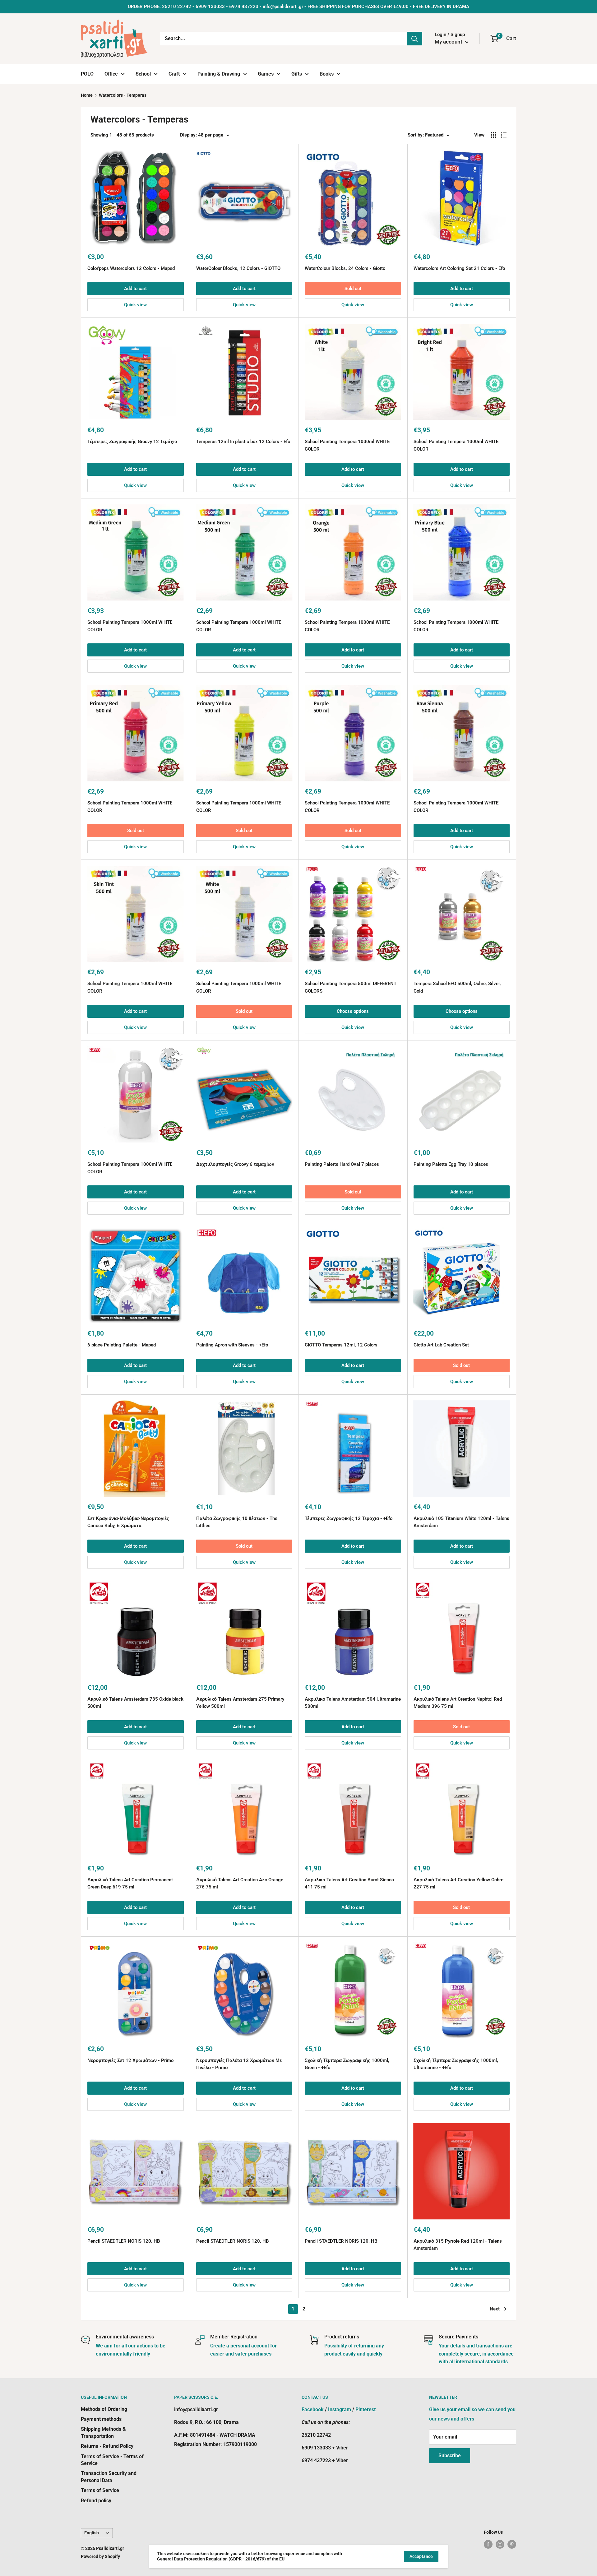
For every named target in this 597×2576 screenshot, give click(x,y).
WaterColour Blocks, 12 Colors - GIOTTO (238, 268)
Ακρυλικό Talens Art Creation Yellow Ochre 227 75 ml (458, 1883)
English (92, 2533)
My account (449, 42)
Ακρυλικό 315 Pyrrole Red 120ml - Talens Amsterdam (458, 2245)
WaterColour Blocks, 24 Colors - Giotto (345, 268)
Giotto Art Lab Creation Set (441, 1345)
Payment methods (101, 2419)
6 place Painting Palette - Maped (122, 1345)
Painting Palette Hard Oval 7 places (342, 1164)
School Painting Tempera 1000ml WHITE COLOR (347, 445)
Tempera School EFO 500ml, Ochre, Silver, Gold (457, 987)
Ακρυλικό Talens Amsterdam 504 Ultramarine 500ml (353, 1703)
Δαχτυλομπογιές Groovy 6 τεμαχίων (235, 1164)
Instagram (340, 2409)
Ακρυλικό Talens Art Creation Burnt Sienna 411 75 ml (349, 1883)
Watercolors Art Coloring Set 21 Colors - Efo (459, 268)
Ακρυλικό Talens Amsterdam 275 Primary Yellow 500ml (240, 1703)
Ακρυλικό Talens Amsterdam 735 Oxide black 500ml (135, 1703)
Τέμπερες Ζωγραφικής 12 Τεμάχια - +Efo (349, 1518)
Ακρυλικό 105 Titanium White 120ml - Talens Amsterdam (461, 1522)
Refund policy (96, 2501)
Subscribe (450, 2456)
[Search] (414, 39)
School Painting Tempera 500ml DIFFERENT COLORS (351, 987)
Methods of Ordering (104, 2409)
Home (87, 95)
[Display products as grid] (493, 135)
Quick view (135, 305)
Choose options (353, 1011)
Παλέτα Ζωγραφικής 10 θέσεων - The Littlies (237, 1522)
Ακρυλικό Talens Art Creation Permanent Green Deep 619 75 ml (130, 1883)
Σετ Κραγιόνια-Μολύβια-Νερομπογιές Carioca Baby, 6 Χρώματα (128, 1522)
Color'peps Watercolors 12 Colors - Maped (131, 268)
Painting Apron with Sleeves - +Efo (232, 1345)
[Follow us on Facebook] (488, 2544)
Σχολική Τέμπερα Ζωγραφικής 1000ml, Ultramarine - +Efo (456, 2064)
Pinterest (366, 2409)
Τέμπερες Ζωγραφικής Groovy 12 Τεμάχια (132, 442)
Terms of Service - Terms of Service (112, 2460)
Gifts (297, 74)
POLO (87, 74)
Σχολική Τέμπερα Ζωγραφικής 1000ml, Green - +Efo (347, 2064)
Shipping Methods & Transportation (103, 2432)
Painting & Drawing (219, 74)
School (143, 74)
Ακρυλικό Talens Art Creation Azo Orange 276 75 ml (240, 1883)
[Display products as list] (504, 135)
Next (495, 2309)
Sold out (353, 289)
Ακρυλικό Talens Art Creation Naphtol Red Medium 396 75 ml (458, 1703)
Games (266, 74)
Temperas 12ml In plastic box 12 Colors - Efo (243, 442)
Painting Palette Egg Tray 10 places (451, 1164)
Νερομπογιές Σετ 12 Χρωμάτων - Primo (130, 2060)
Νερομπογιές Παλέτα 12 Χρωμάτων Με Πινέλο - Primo (239, 2064)
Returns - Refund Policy (107, 2446)
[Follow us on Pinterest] (512, 2544)
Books (327, 74)
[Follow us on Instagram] (500, 2544)
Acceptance (421, 2556)
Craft (174, 74)
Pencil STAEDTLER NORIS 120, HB (124, 2241)
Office (111, 74)
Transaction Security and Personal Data (109, 2477)
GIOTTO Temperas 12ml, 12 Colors (341, 1345)
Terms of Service (100, 2490)
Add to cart (135, 289)
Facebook (313, 2409)
